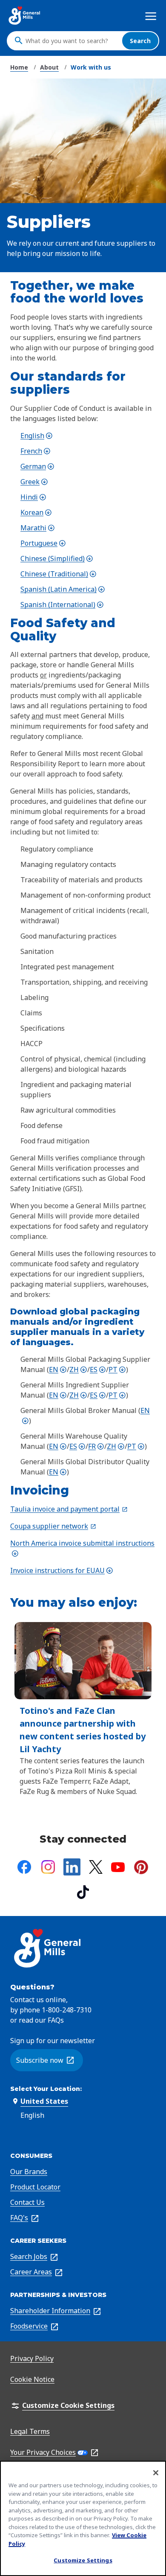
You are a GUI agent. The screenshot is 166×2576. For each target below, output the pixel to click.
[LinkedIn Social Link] (72, 1867)
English (37, 436)
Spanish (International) (62, 605)
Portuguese (43, 543)
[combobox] (72, 41)
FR (96, 1446)
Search (140, 41)
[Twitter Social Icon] (96, 1867)
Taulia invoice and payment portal (69, 1509)
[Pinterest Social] (141, 1867)
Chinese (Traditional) (59, 574)
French (36, 451)
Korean (36, 512)
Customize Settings (83, 2560)
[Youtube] (118, 1867)
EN (58, 1369)
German (37, 466)
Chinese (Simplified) (57, 558)
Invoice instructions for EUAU (62, 1570)
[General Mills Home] (25, 16)
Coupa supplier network (53, 1526)
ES (98, 1369)
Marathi (38, 528)
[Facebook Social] (24, 1867)
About (49, 67)
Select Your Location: (46, 2089)
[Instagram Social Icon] (48, 1867)
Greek (34, 482)
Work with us (91, 67)
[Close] (156, 2473)
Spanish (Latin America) (63, 589)
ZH (78, 1369)
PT (117, 1369)
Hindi (33, 497)
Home (19, 67)
